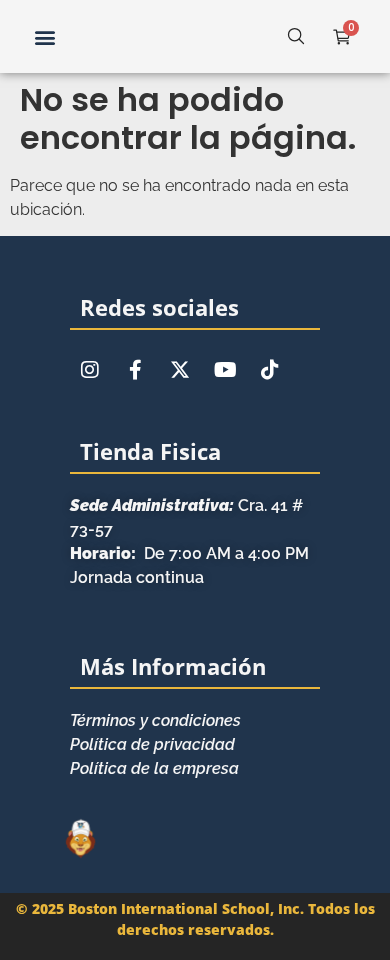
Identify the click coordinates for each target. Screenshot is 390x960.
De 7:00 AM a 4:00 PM (189, 553)
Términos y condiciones (155, 720)
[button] (44, 36)
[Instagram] (90, 370)
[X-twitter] (180, 370)
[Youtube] (225, 370)
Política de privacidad (152, 744)
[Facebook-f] (135, 370)
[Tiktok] (270, 370)
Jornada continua (137, 577)
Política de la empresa (154, 768)
